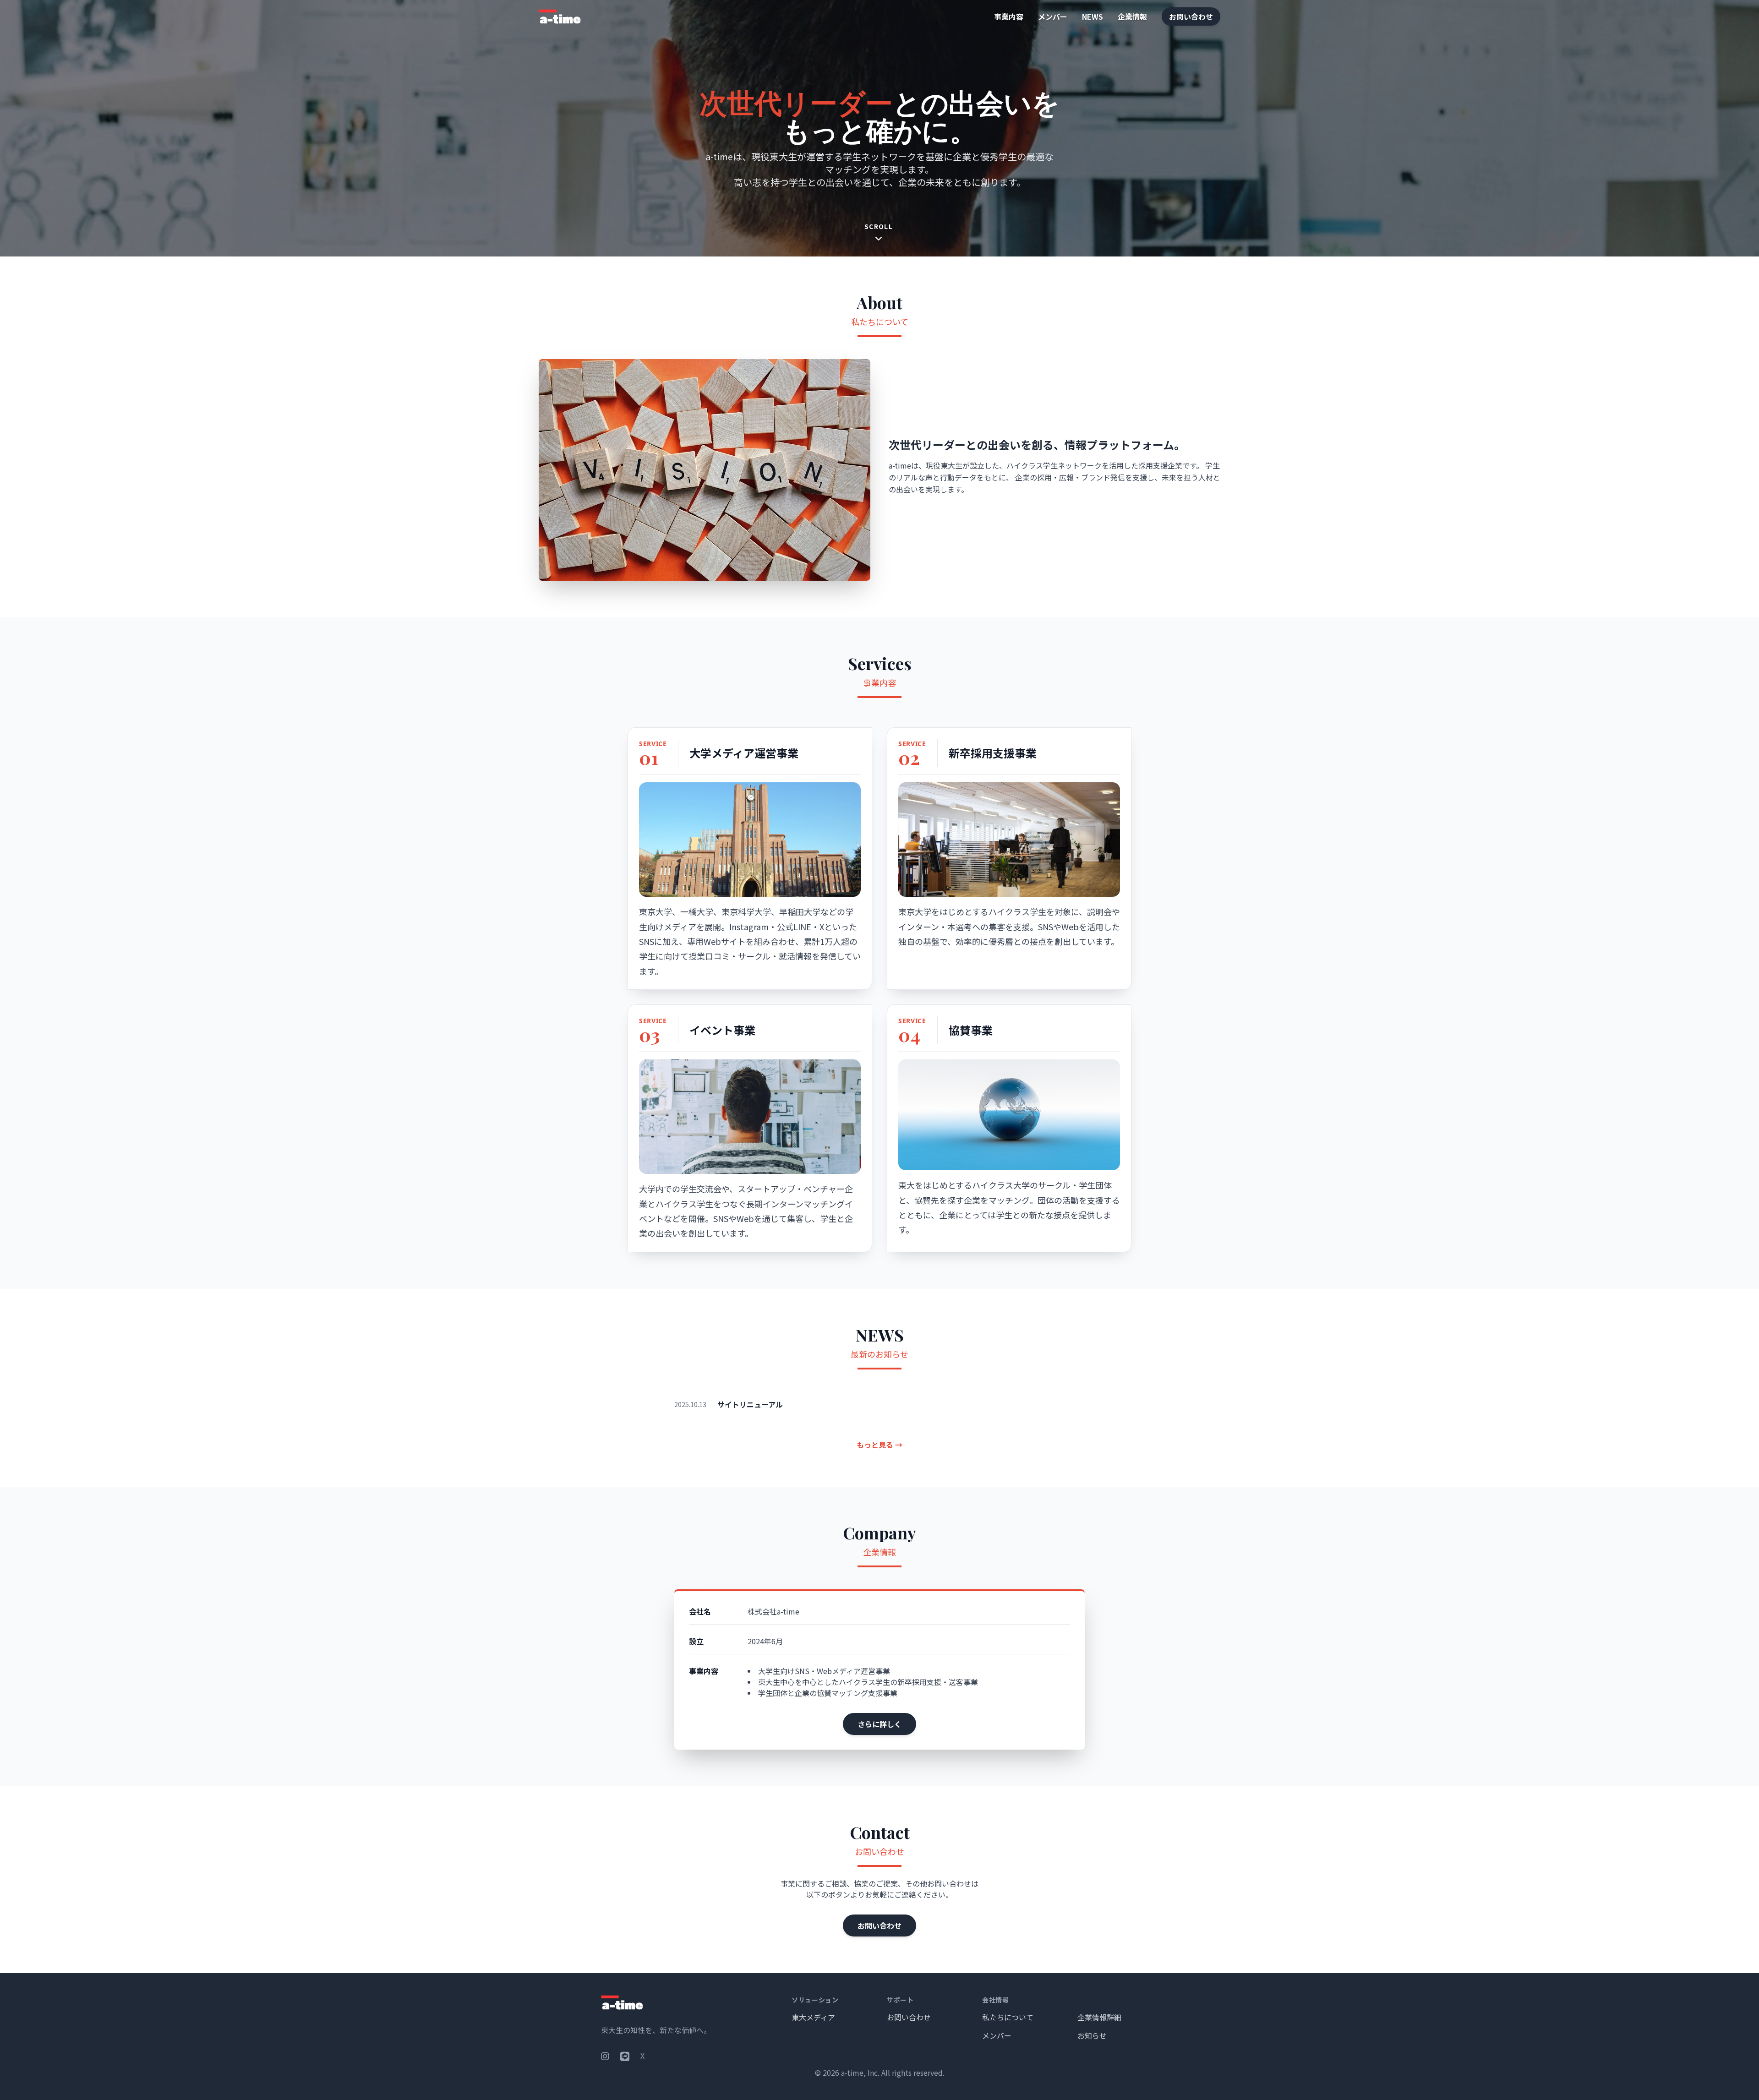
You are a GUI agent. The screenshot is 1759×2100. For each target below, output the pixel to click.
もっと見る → (879, 1445)
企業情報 (1132, 16)
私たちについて (1008, 2017)
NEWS (1093, 16)
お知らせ (1092, 2035)
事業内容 (1009, 16)
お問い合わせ (1191, 16)
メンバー (1053, 16)
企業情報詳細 (1099, 2017)
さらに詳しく (879, 1724)
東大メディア (813, 2017)
